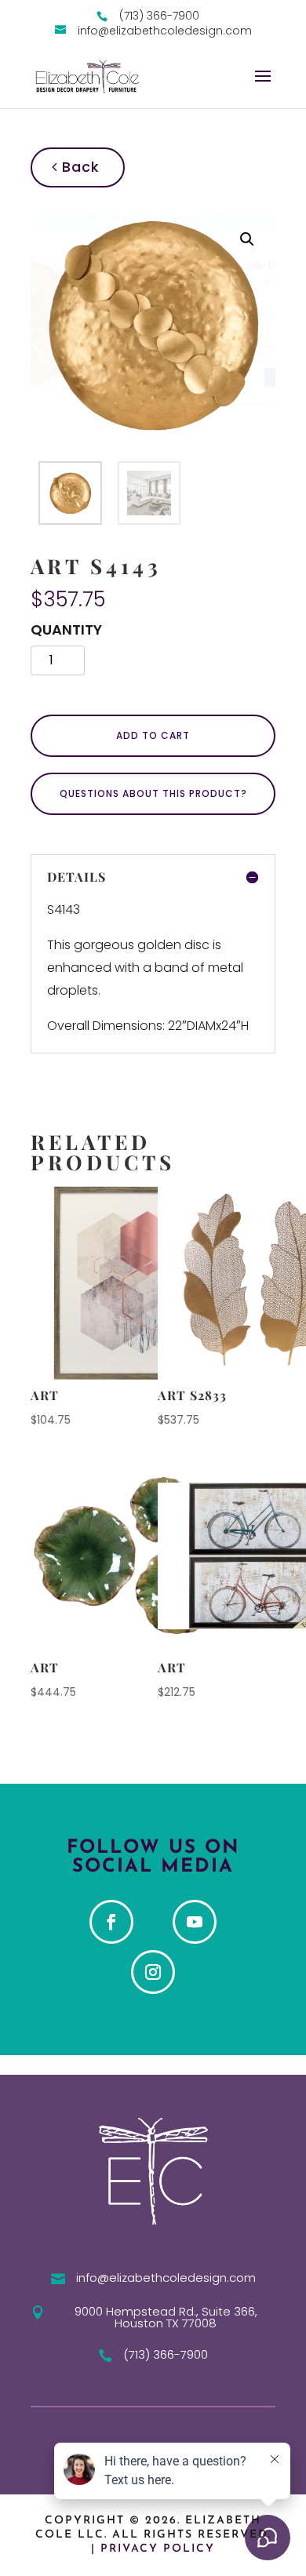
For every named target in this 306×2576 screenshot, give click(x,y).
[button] (247, 239)
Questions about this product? (153, 793)
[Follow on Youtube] (195, 1922)
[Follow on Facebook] (111, 1922)
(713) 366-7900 (166, 2354)
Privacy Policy (158, 2549)
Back (78, 167)
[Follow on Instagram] (153, 1972)
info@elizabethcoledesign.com (166, 2278)
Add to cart (153, 735)
